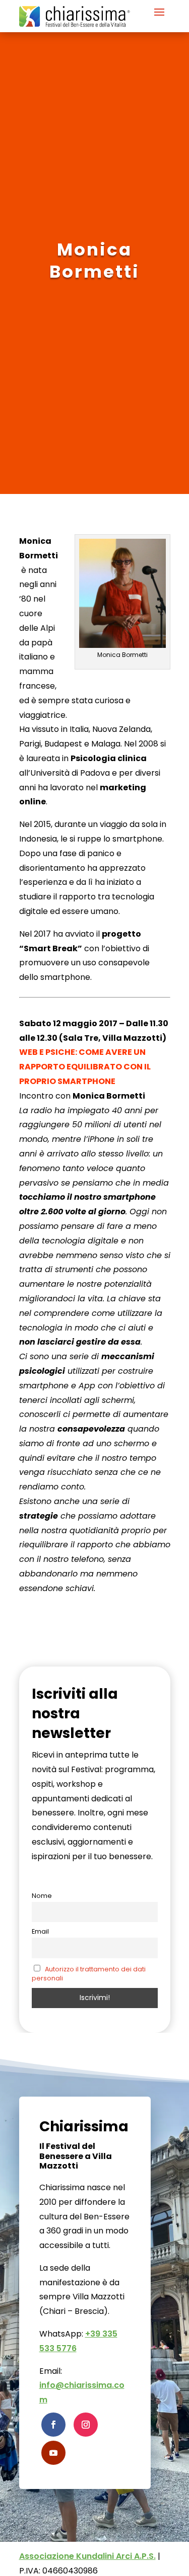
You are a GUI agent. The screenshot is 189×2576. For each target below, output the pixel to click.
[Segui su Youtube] (53, 2453)
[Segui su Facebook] (53, 2425)
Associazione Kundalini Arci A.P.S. (87, 2556)
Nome (42, 1896)
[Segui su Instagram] (86, 2425)
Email (40, 1931)
